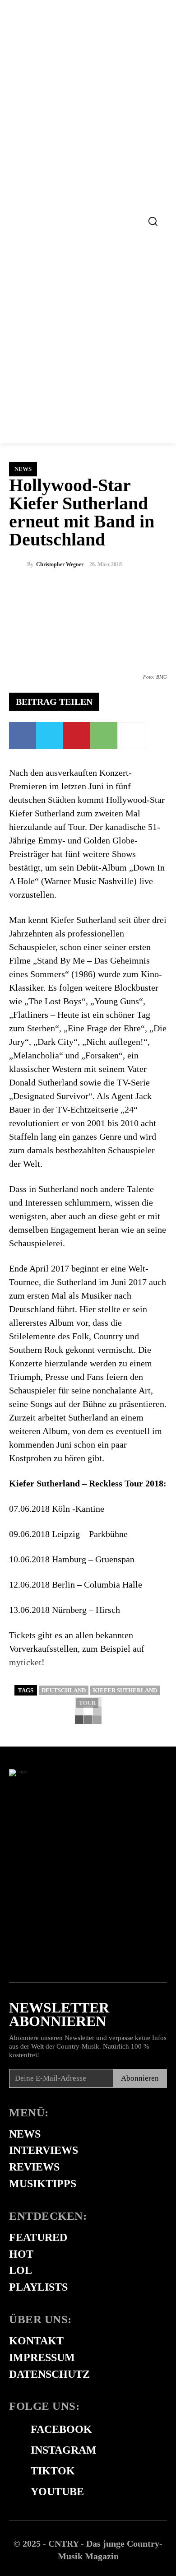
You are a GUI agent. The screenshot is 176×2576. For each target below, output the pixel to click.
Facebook (61, 2429)
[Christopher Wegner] (18, 564)
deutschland (64, 1690)
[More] (131, 736)
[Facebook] (23, 736)
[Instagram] (14, 2450)
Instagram (64, 2450)
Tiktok (53, 2471)
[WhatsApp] (104, 736)
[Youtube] (14, 2492)
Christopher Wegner (60, 564)
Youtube (57, 2492)
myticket (25, 1662)
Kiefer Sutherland (125, 1690)
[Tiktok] (14, 2471)
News (23, 469)
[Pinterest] (77, 736)
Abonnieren (140, 2078)
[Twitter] (50, 736)
